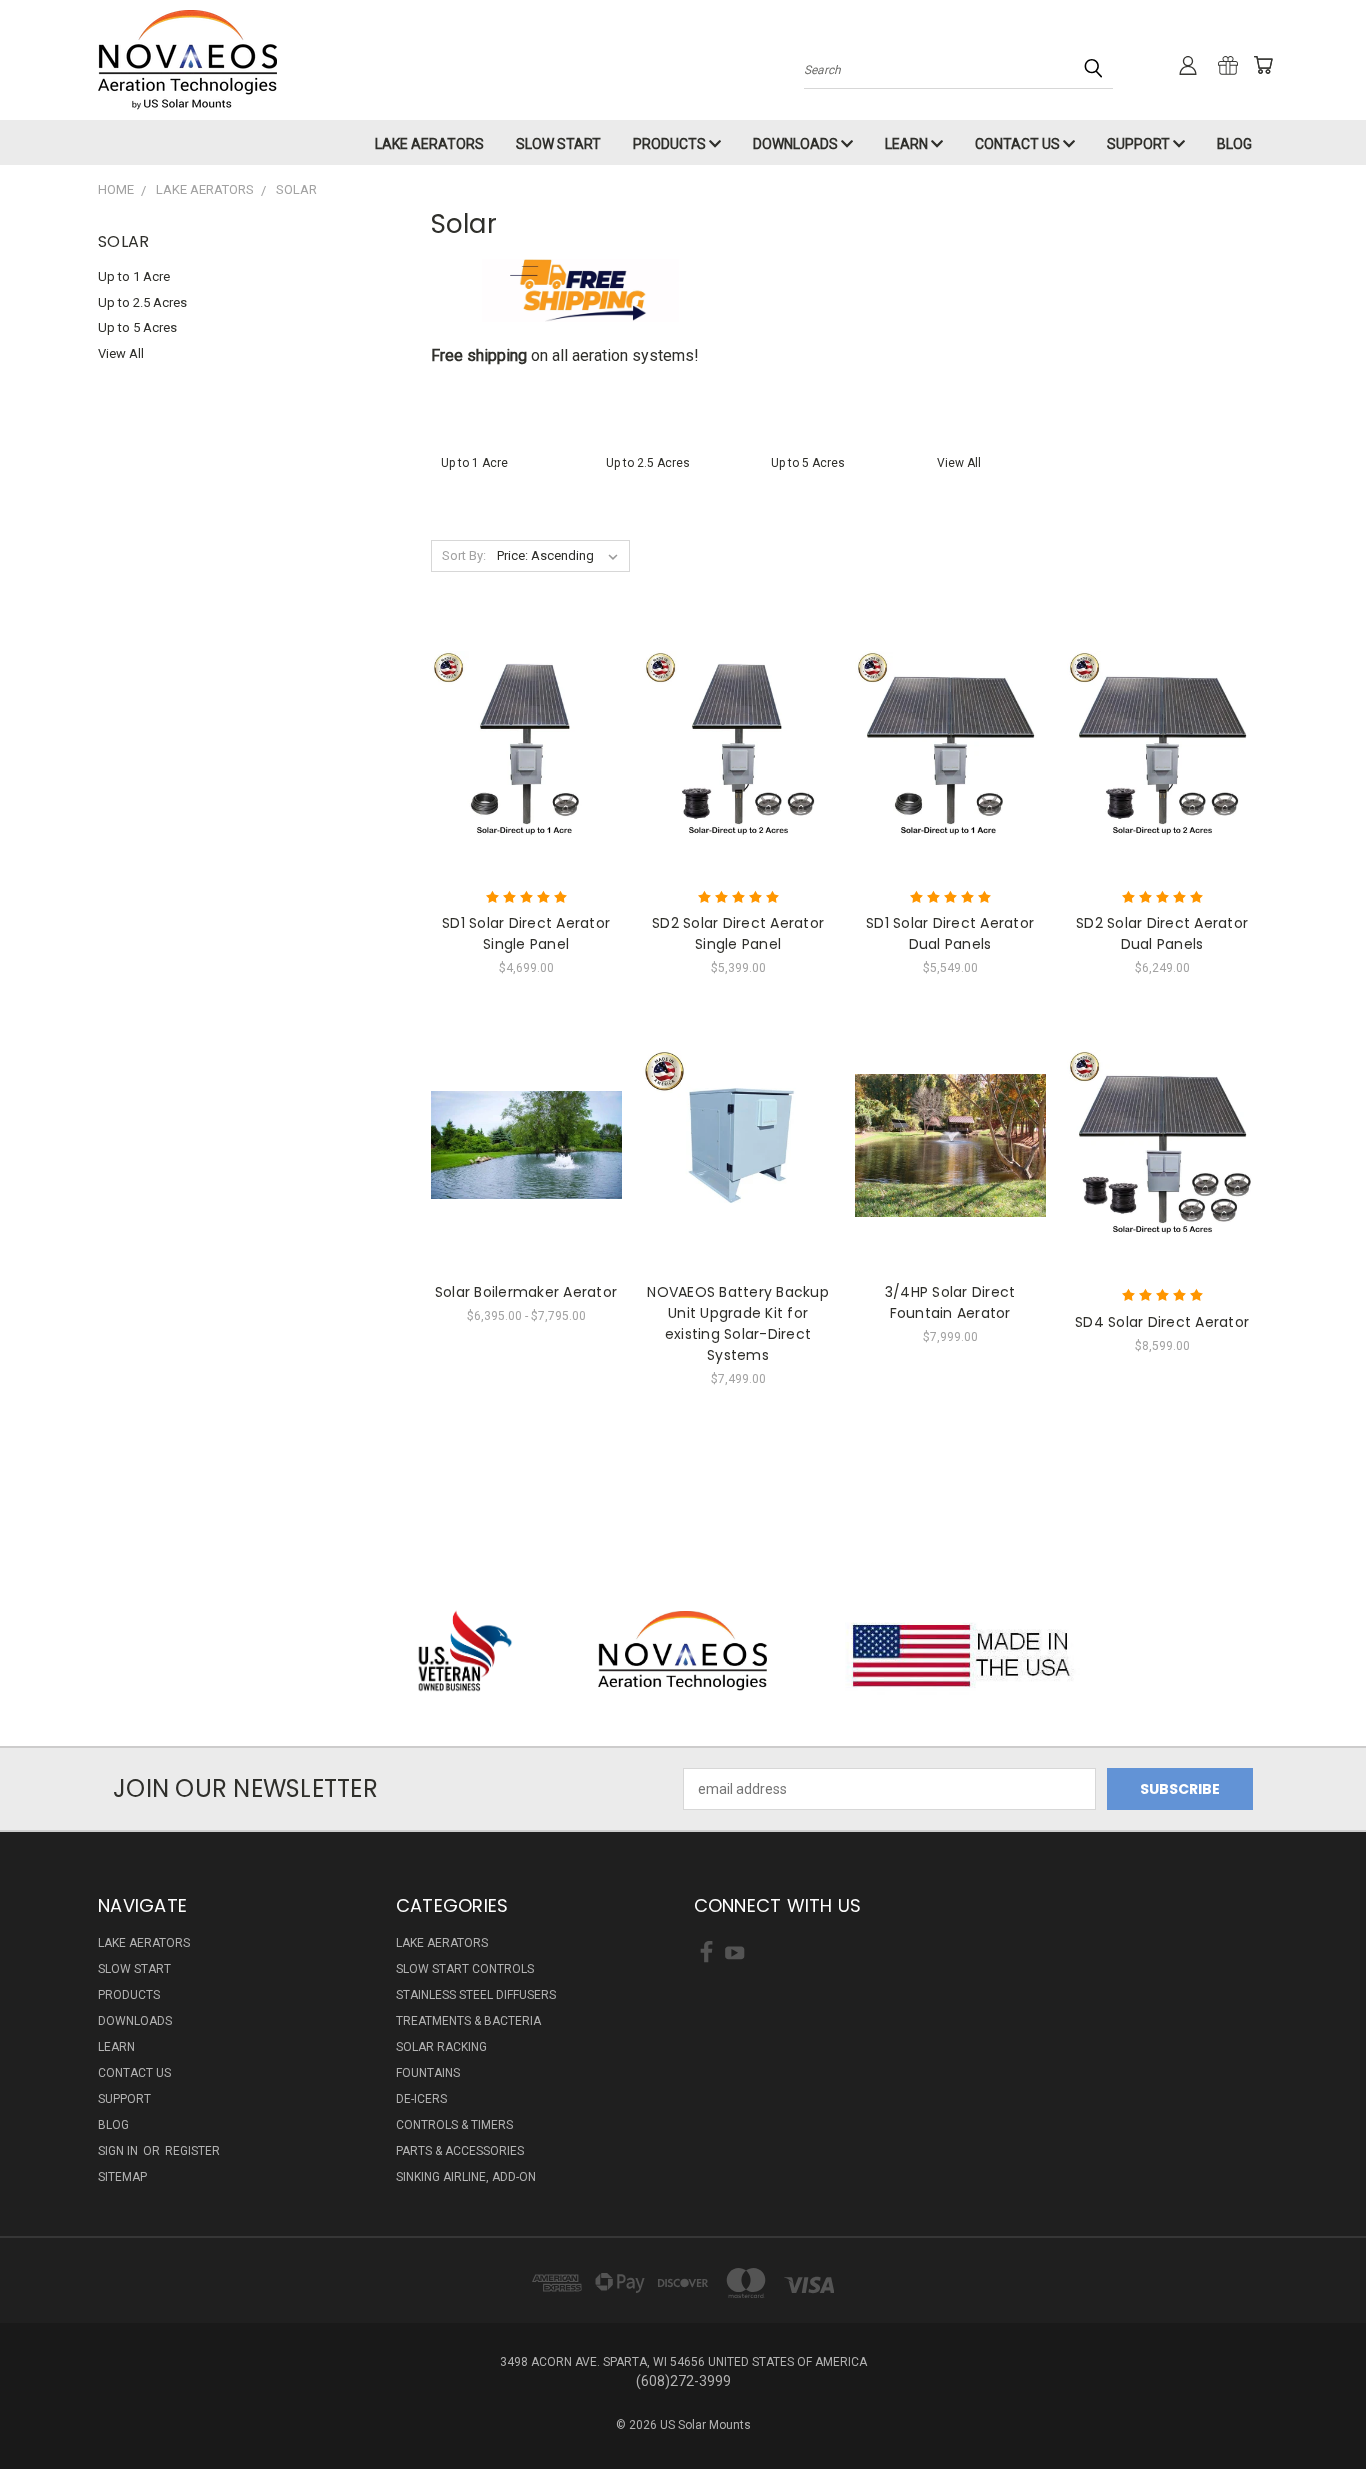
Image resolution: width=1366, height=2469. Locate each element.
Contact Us (1019, 144)
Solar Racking (441, 2047)
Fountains (428, 2073)
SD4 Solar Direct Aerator (1162, 1322)
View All (121, 353)
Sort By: (464, 555)
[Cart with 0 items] (1263, 65)
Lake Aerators (429, 144)
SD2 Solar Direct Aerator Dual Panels (1162, 933)
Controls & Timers (454, 2125)
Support (1140, 144)
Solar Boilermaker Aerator (526, 1292)
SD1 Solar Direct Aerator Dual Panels (950, 933)
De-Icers (421, 2099)
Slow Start (558, 144)
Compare (519, 744)
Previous (1313, 2406)
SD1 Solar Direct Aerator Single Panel (526, 933)
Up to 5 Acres (137, 327)
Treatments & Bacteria (468, 2021)
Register (192, 2151)
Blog (1234, 144)
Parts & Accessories (460, 2151)
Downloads (797, 144)
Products (671, 144)
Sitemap (122, 2177)
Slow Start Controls (465, 1969)
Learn (908, 144)
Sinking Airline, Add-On (466, 2177)
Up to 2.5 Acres (142, 302)
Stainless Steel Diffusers (476, 1995)
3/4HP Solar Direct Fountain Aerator (950, 1302)
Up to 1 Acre (134, 276)
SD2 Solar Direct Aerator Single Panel (738, 933)
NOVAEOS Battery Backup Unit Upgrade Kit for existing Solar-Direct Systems (738, 1323)
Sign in (119, 2151)
